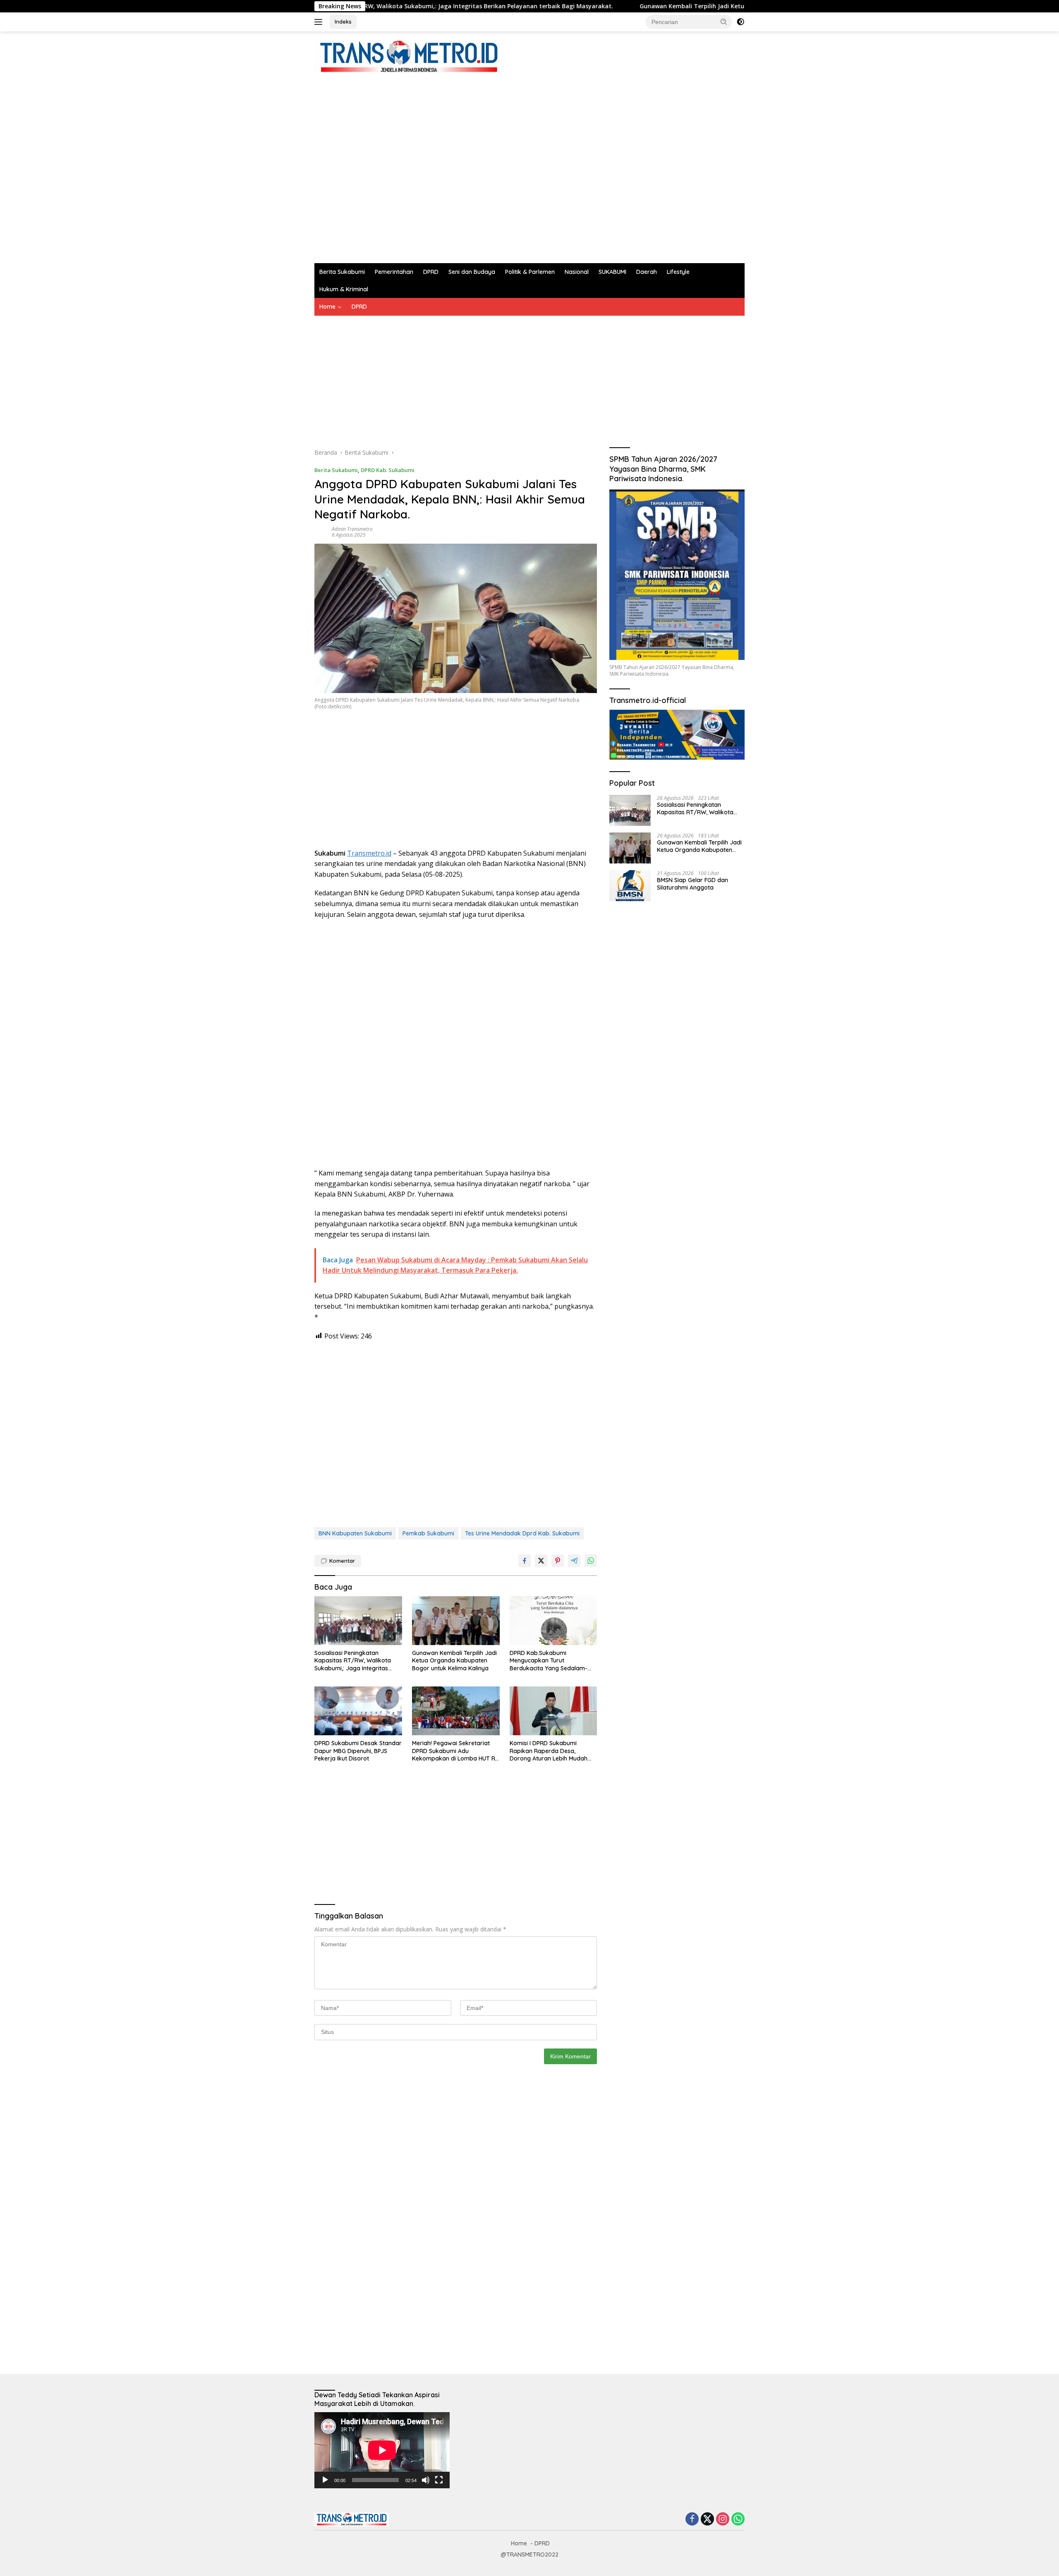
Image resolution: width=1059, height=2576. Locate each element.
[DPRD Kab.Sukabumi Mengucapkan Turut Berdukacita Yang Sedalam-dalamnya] (553, 1621)
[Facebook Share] (525, 1561)
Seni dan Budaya (472, 272)
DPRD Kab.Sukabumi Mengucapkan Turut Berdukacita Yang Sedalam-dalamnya (549, 1661)
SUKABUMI (612, 272)
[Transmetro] (409, 56)
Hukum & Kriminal (344, 289)
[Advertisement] (465, 165)
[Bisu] (426, 2480)
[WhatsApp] (738, 2520)
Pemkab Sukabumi (428, 1533)
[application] (382, 2450)
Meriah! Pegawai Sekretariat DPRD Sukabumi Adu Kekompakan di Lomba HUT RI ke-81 (454, 1751)
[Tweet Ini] (541, 1561)
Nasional (577, 272)
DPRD (431, 272)
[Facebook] (692, 2520)
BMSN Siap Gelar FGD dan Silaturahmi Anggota (692, 883)
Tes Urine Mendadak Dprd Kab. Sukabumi (522, 1533)
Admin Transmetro (352, 529)
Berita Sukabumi (342, 272)
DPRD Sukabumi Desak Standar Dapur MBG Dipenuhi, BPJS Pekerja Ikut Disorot (358, 1751)
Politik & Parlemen (530, 272)
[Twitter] (707, 2520)
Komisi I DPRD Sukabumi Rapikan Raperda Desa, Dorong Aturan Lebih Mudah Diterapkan (549, 1751)
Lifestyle (678, 272)
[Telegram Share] (574, 1561)
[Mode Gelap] (740, 22)
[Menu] (320, 22)
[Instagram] (723, 2520)
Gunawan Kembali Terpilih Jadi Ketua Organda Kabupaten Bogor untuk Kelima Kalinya (644, 6)
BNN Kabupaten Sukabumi (355, 1533)
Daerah (647, 272)
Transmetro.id (369, 853)
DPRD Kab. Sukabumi (388, 470)
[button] (724, 22)
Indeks (343, 22)
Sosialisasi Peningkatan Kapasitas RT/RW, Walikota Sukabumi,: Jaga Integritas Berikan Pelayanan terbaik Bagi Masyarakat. (358, 1661)
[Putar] (325, 2480)
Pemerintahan (394, 272)
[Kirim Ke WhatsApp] (591, 1561)
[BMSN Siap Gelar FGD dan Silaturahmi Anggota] (630, 886)
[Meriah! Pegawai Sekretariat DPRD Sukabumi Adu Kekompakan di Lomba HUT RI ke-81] (456, 1711)
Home (327, 307)
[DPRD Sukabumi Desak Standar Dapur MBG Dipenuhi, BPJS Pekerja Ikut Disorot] (358, 1711)
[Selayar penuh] (439, 2480)
